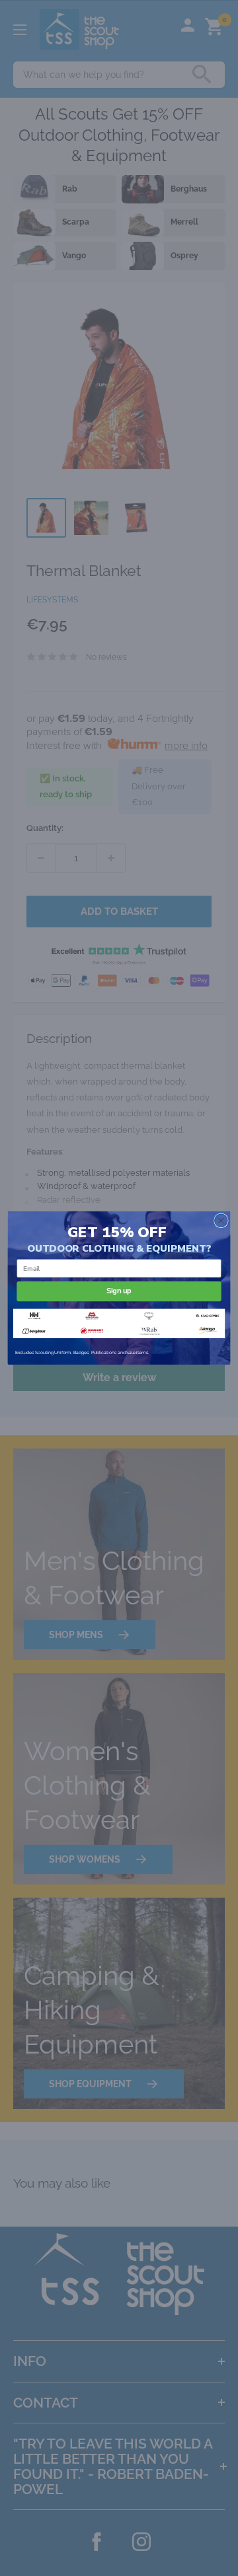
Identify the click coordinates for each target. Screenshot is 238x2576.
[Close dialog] (221, 1221)
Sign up (119, 1291)
